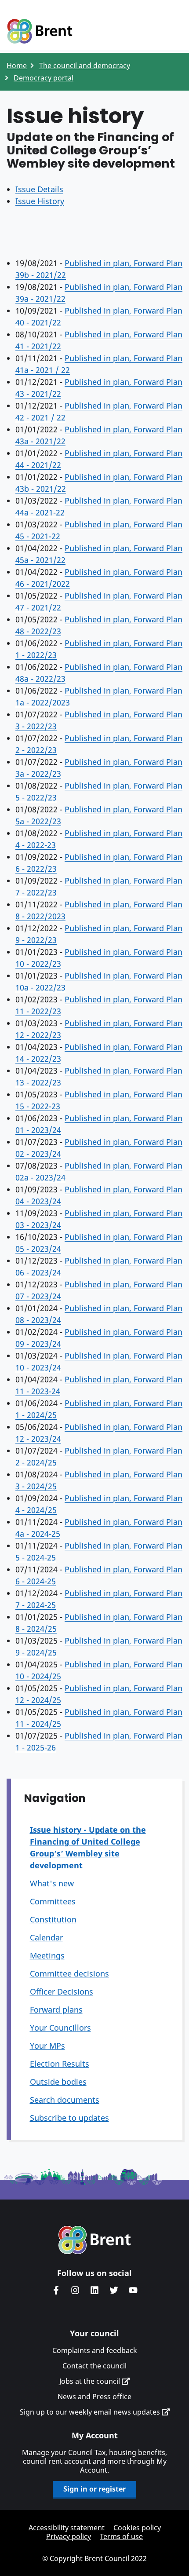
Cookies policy (137, 2528)
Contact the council (94, 2366)
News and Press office (94, 2397)
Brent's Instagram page (75, 2290)
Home (17, 66)
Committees (53, 1901)
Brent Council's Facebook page (56, 2290)
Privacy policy (69, 2536)
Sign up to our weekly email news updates (91, 2412)
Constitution (53, 1919)
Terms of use (121, 2536)
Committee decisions (69, 1973)
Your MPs (47, 2046)
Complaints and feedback (95, 2350)
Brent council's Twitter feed (114, 2290)
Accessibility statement (67, 2528)
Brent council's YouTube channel (133, 2290)
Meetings (47, 1955)
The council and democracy (85, 66)
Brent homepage (95, 2240)
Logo (40, 32)
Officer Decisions (62, 1991)
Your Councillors (60, 2028)
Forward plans (56, 2010)
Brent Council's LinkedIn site (94, 2290)
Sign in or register (94, 2489)
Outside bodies (58, 2082)
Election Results (60, 2064)
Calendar (46, 1937)
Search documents (65, 2100)
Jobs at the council (91, 2381)
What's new (52, 1883)
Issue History (40, 201)
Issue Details (39, 189)
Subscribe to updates (69, 2118)
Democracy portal (44, 78)
